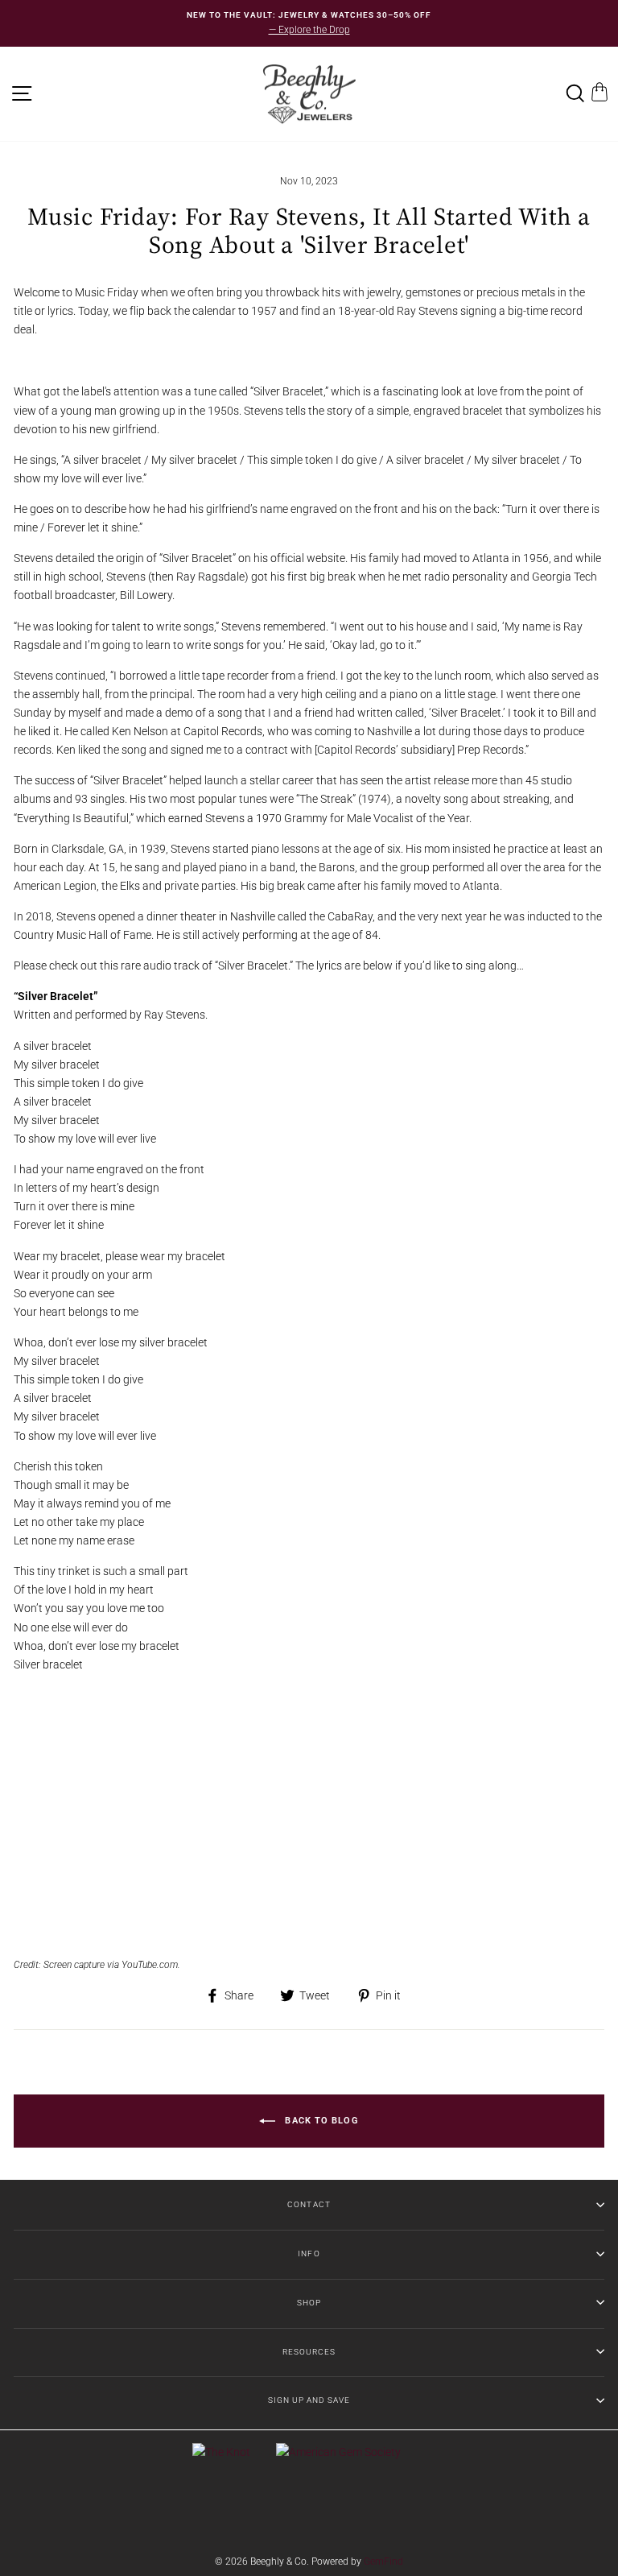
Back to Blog (320, 2121)
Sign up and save (309, 2400)
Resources (309, 2352)
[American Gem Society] (338, 2452)
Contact (309, 2204)
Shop (309, 2303)
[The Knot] (221, 2452)
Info (309, 2253)
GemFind (383, 2562)
